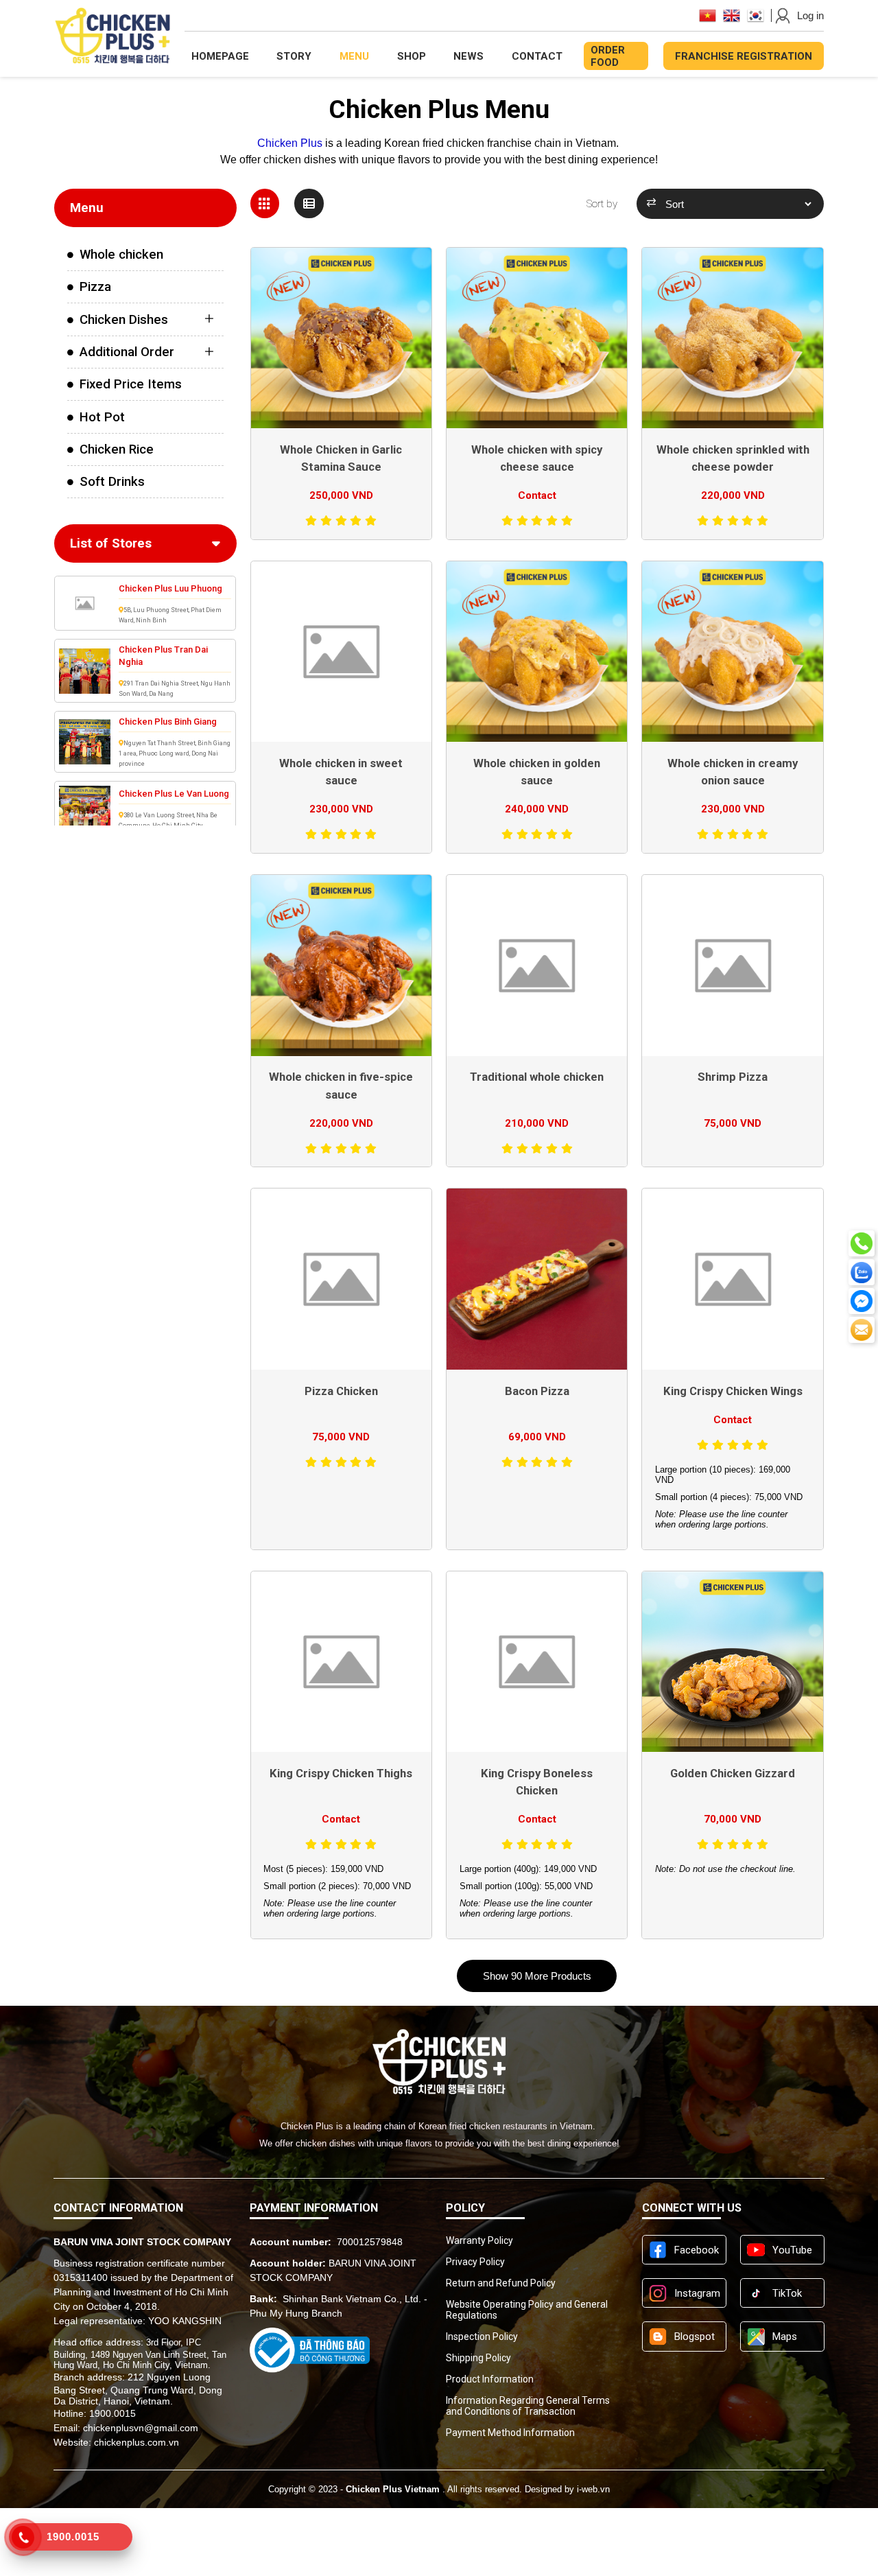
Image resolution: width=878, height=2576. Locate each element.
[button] (537, 1976)
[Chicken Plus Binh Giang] (85, 742)
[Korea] (756, 15)
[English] (732, 15)
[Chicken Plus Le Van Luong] (85, 808)
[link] (145, 255)
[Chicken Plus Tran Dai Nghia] (85, 671)
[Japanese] (708, 15)
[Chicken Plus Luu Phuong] (85, 603)
